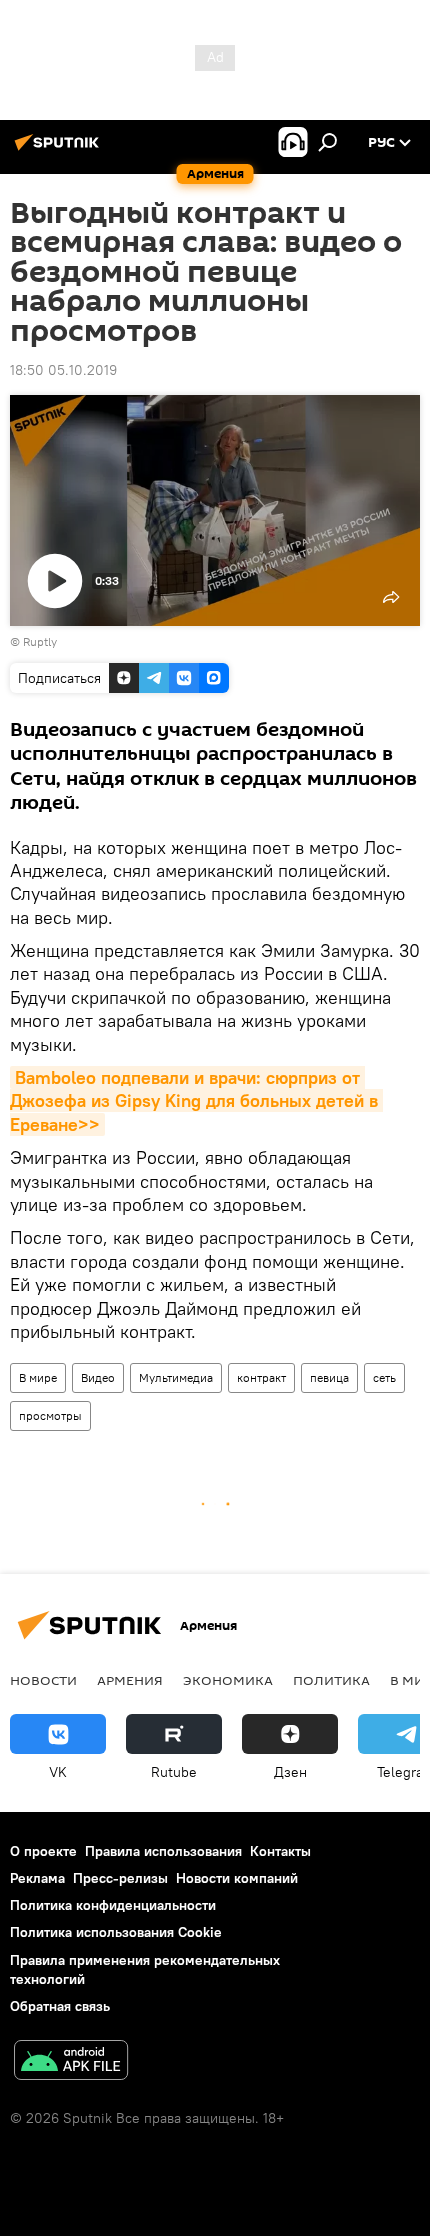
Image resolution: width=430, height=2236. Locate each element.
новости (43, 1680)
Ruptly (40, 641)
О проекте (43, 1851)
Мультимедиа (176, 1377)
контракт (261, 1377)
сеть (384, 1377)
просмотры (50, 1415)
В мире (38, 1377)
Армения (130, 1680)
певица (329, 1377)
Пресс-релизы (120, 1878)
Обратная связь (60, 2006)
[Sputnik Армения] (60, 150)
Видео (98, 1377)
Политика (331, 1680)
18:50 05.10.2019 (63, 370)
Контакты (280, 1851)
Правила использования (163, 1851)
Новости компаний (237, 1878)
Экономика (228, 1680)
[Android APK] (71, 2062)
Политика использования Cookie (116, 1932)
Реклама (37, 1878)
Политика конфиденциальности (113, 1905)
